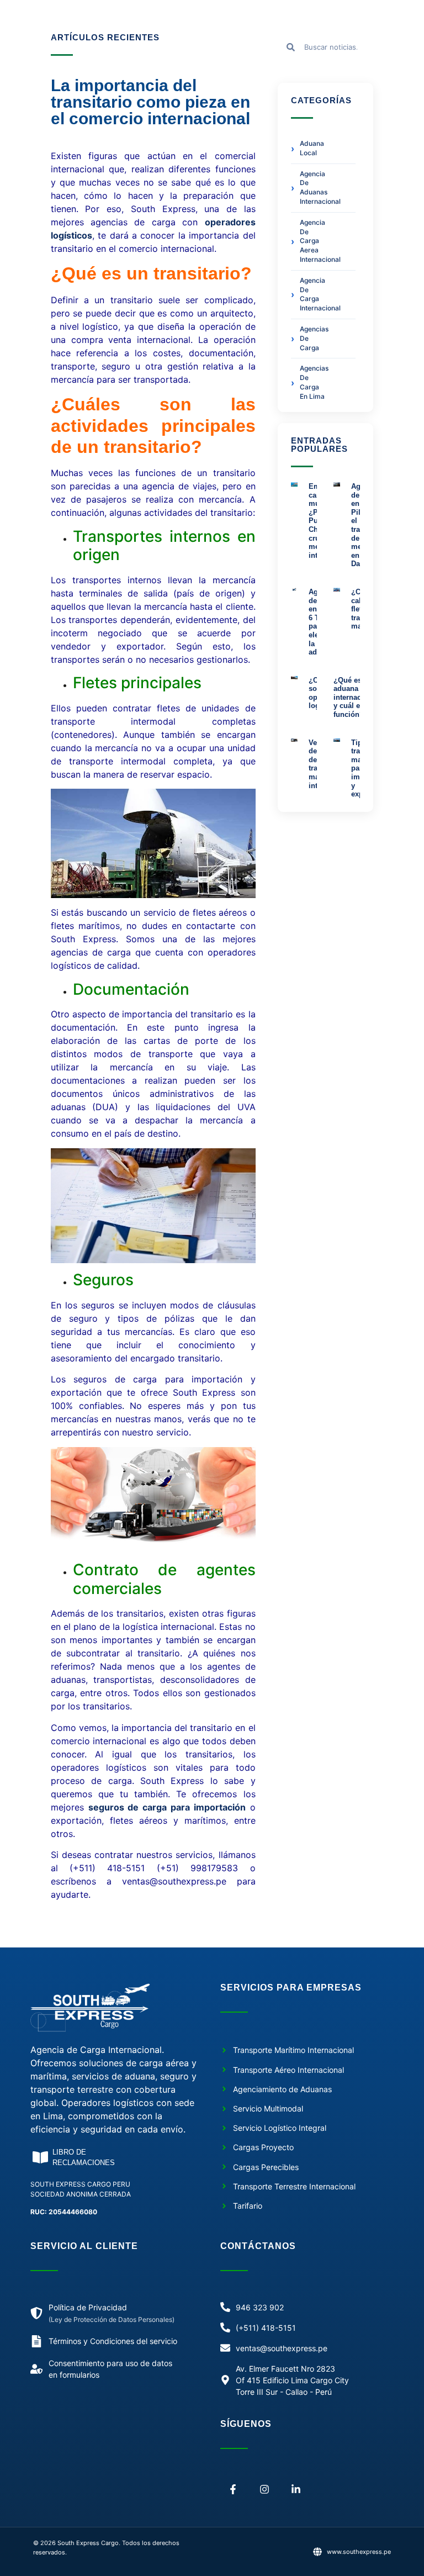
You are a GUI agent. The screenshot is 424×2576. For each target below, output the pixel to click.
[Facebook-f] (233, 2490)
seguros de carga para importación (167, 1807)
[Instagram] (265, 2490)
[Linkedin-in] (296, 2490)
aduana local (312, 148)
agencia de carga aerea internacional (313, 241)
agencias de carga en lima (313, 382)
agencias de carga (313, 338)
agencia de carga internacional (313, 294)
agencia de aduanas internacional (313, 188)
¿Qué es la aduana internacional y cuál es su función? (356, 697)
